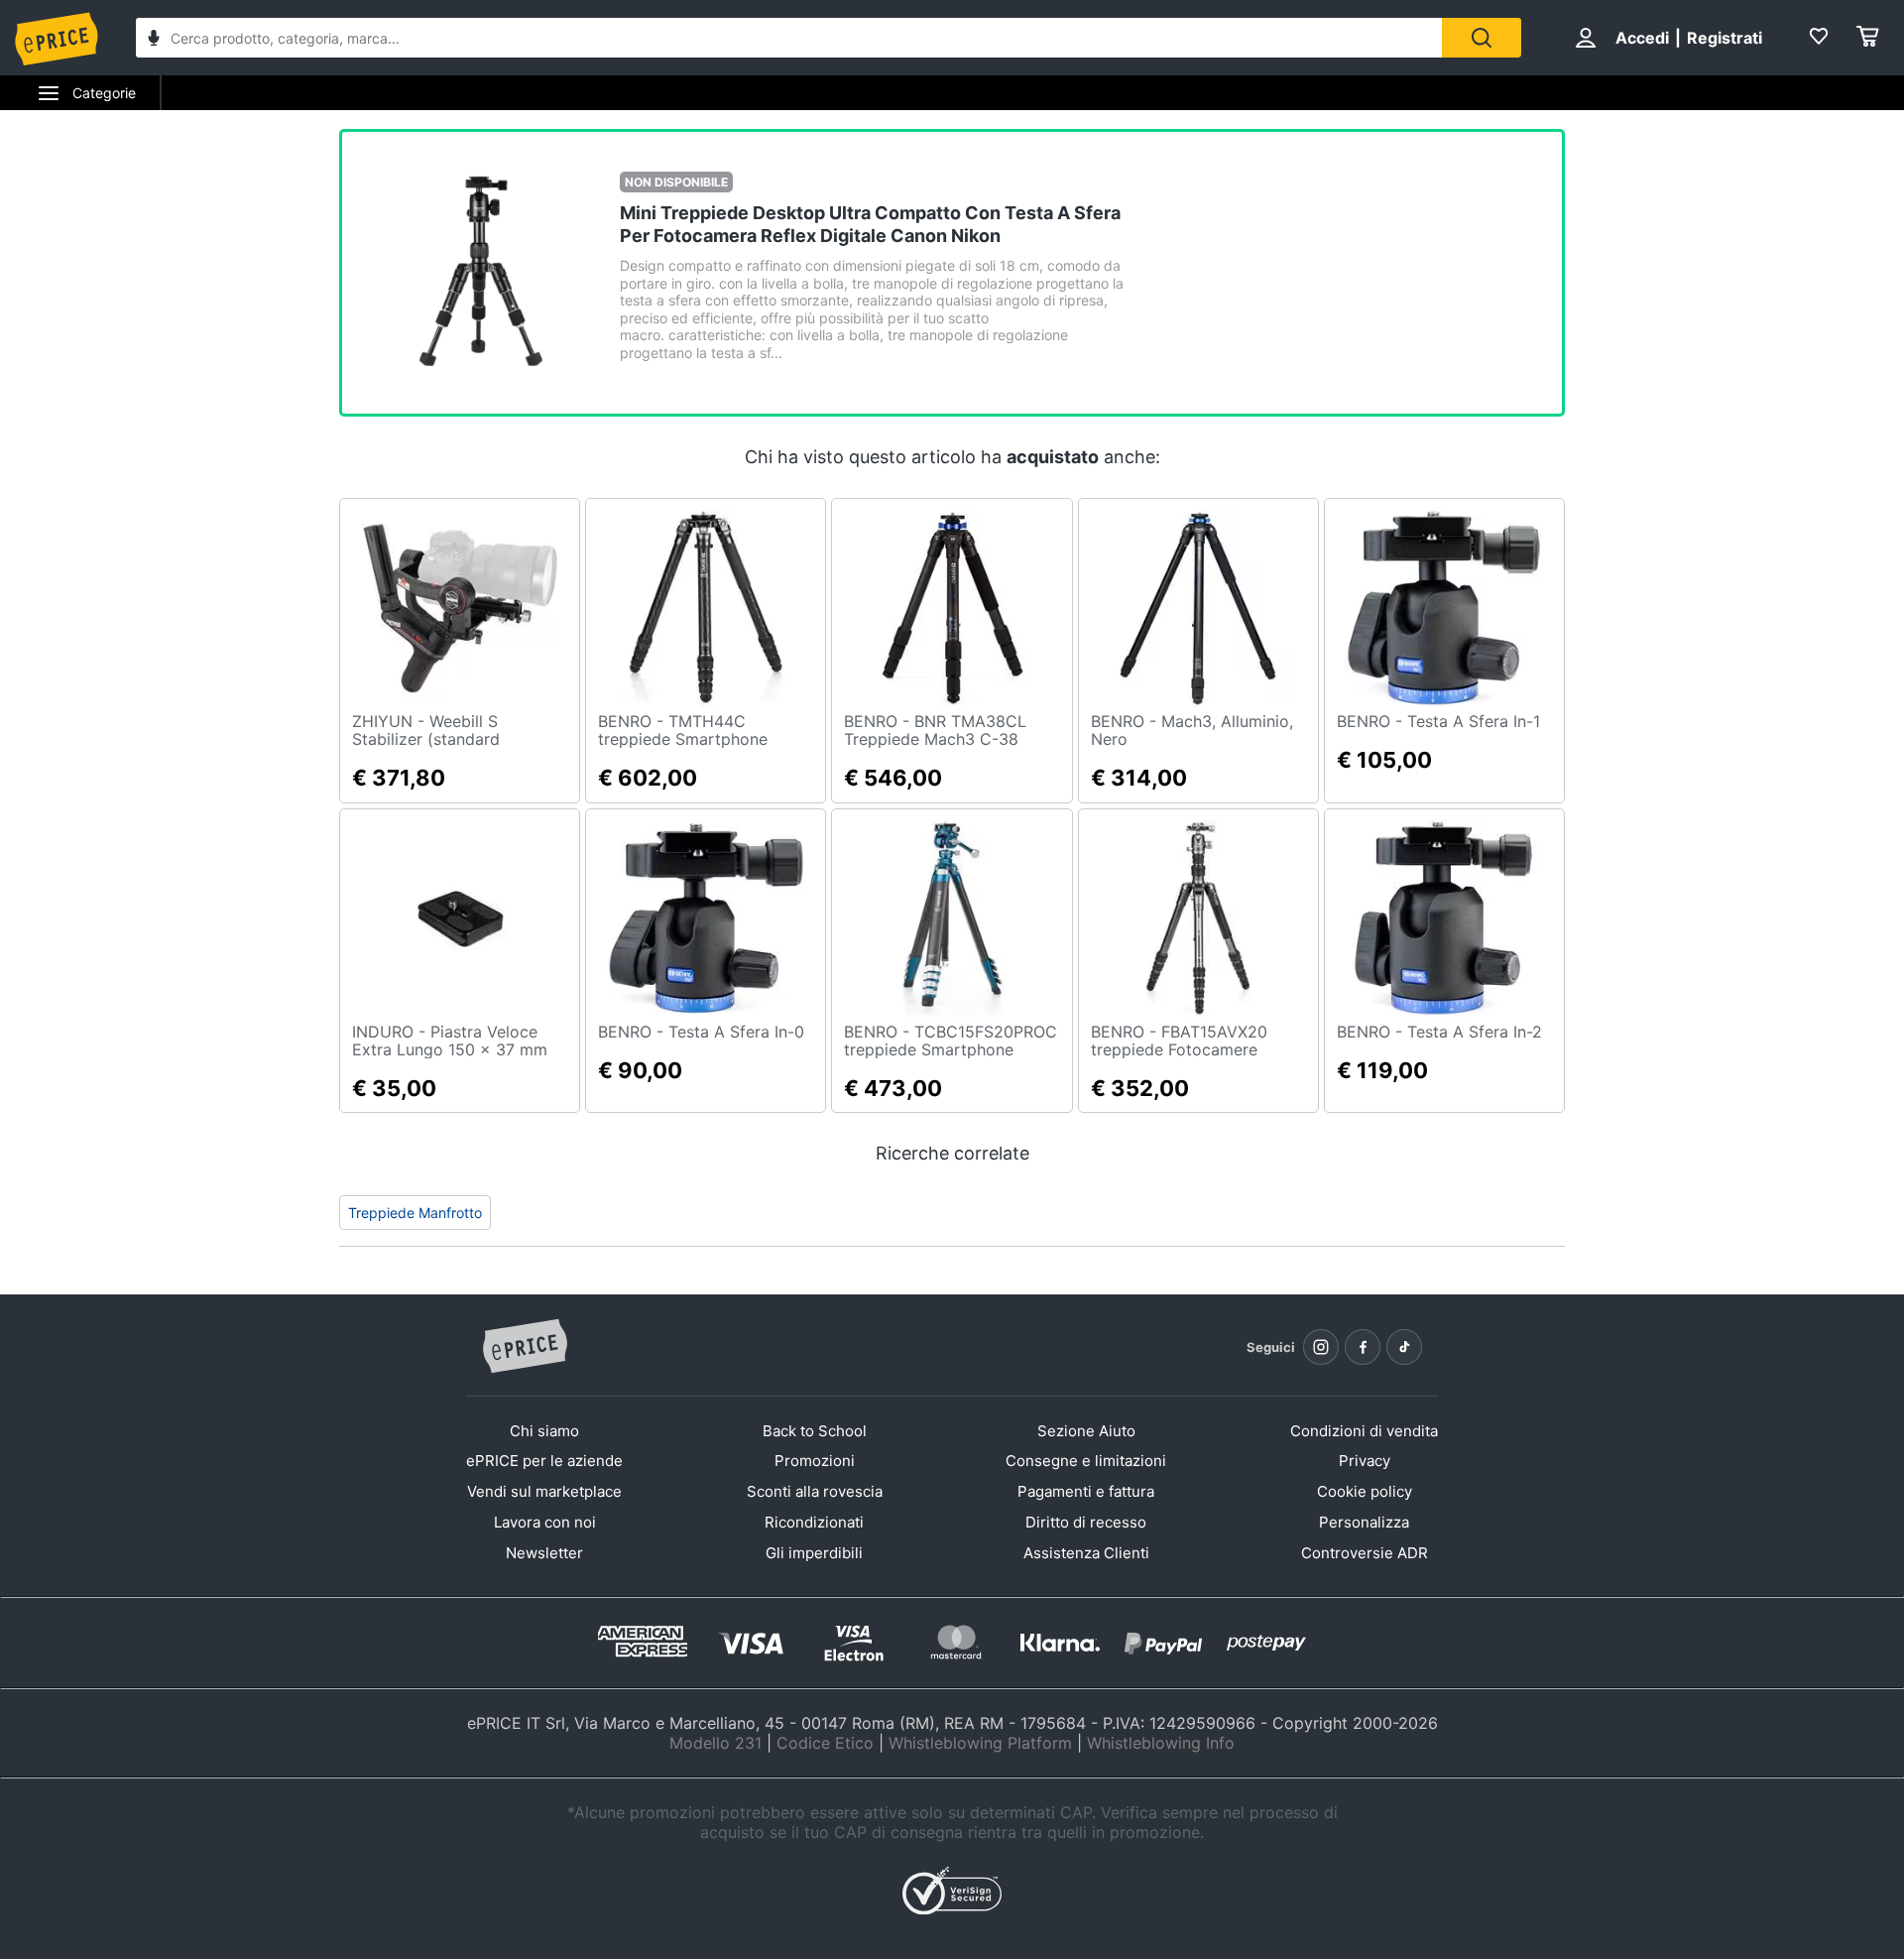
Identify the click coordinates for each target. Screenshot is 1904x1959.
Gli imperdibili (814, 1553)
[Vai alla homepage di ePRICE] (525, 1347)
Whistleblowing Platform (980, 1743)
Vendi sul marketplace (544, 1491)
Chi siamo (544, 1431)
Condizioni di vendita (1364, 1431)
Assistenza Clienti (1086, 1553)
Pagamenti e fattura (1086, 1491)
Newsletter (544, 1553)
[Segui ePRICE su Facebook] (1363, 1347)
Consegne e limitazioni (1086, 1461)
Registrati (1725, 38)
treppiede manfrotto (415, 1213)
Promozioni (815, 1461)
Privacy (1365, 1461)
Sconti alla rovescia (815, 1491)
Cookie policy (1365, 1491)
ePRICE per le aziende (544, 1461)
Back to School (815, 1431)
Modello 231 (715, 1743)
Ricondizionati (814, 1522)
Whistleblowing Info (1161, 1743)
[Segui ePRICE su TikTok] (1404, 1347)
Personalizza (1364, 1522)
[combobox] (789, 38)
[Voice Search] (154, 40)
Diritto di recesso (1086, 1522)
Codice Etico (825, 1743)
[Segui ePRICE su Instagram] (1321, 1347)
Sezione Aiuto (1086, 1431)
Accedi (1642, 38)
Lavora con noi (545, 1522)
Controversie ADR (1365, 1553)
